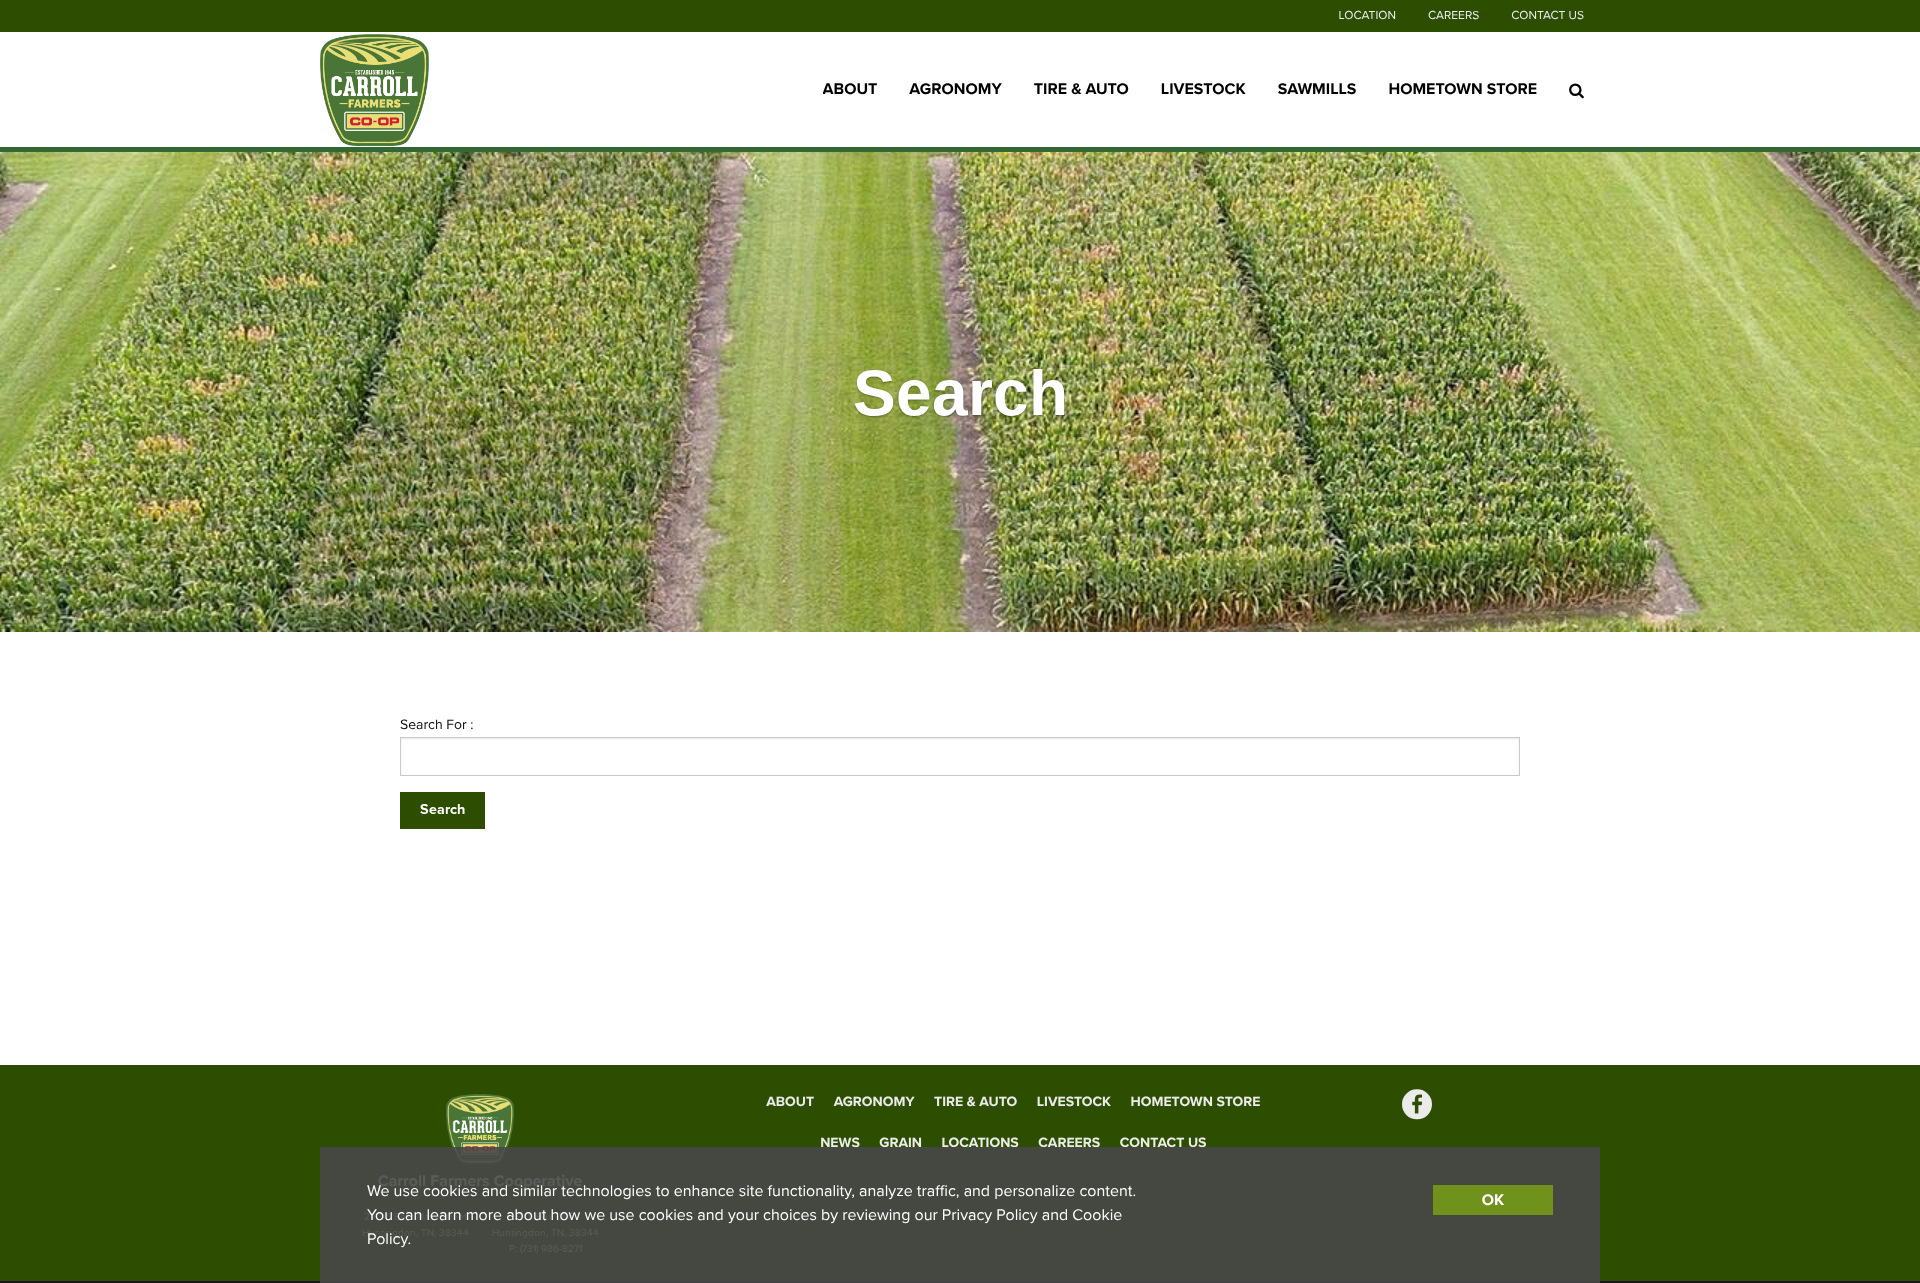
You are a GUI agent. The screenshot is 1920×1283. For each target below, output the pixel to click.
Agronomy (955, 89)
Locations (980, 1142)
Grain (900, 1142)
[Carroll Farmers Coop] (445, 90)
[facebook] (1417, 1106)
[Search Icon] (1576, 90)
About (850, 89)
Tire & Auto (1081, 89)
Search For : (437, 724)
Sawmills (1317, 89)
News (840, 1142)
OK (1493, 1200)
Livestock (1203, 89)
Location (1367, 16)
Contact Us (1547, 16)
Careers (1453, 16)
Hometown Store (1462, 89)
